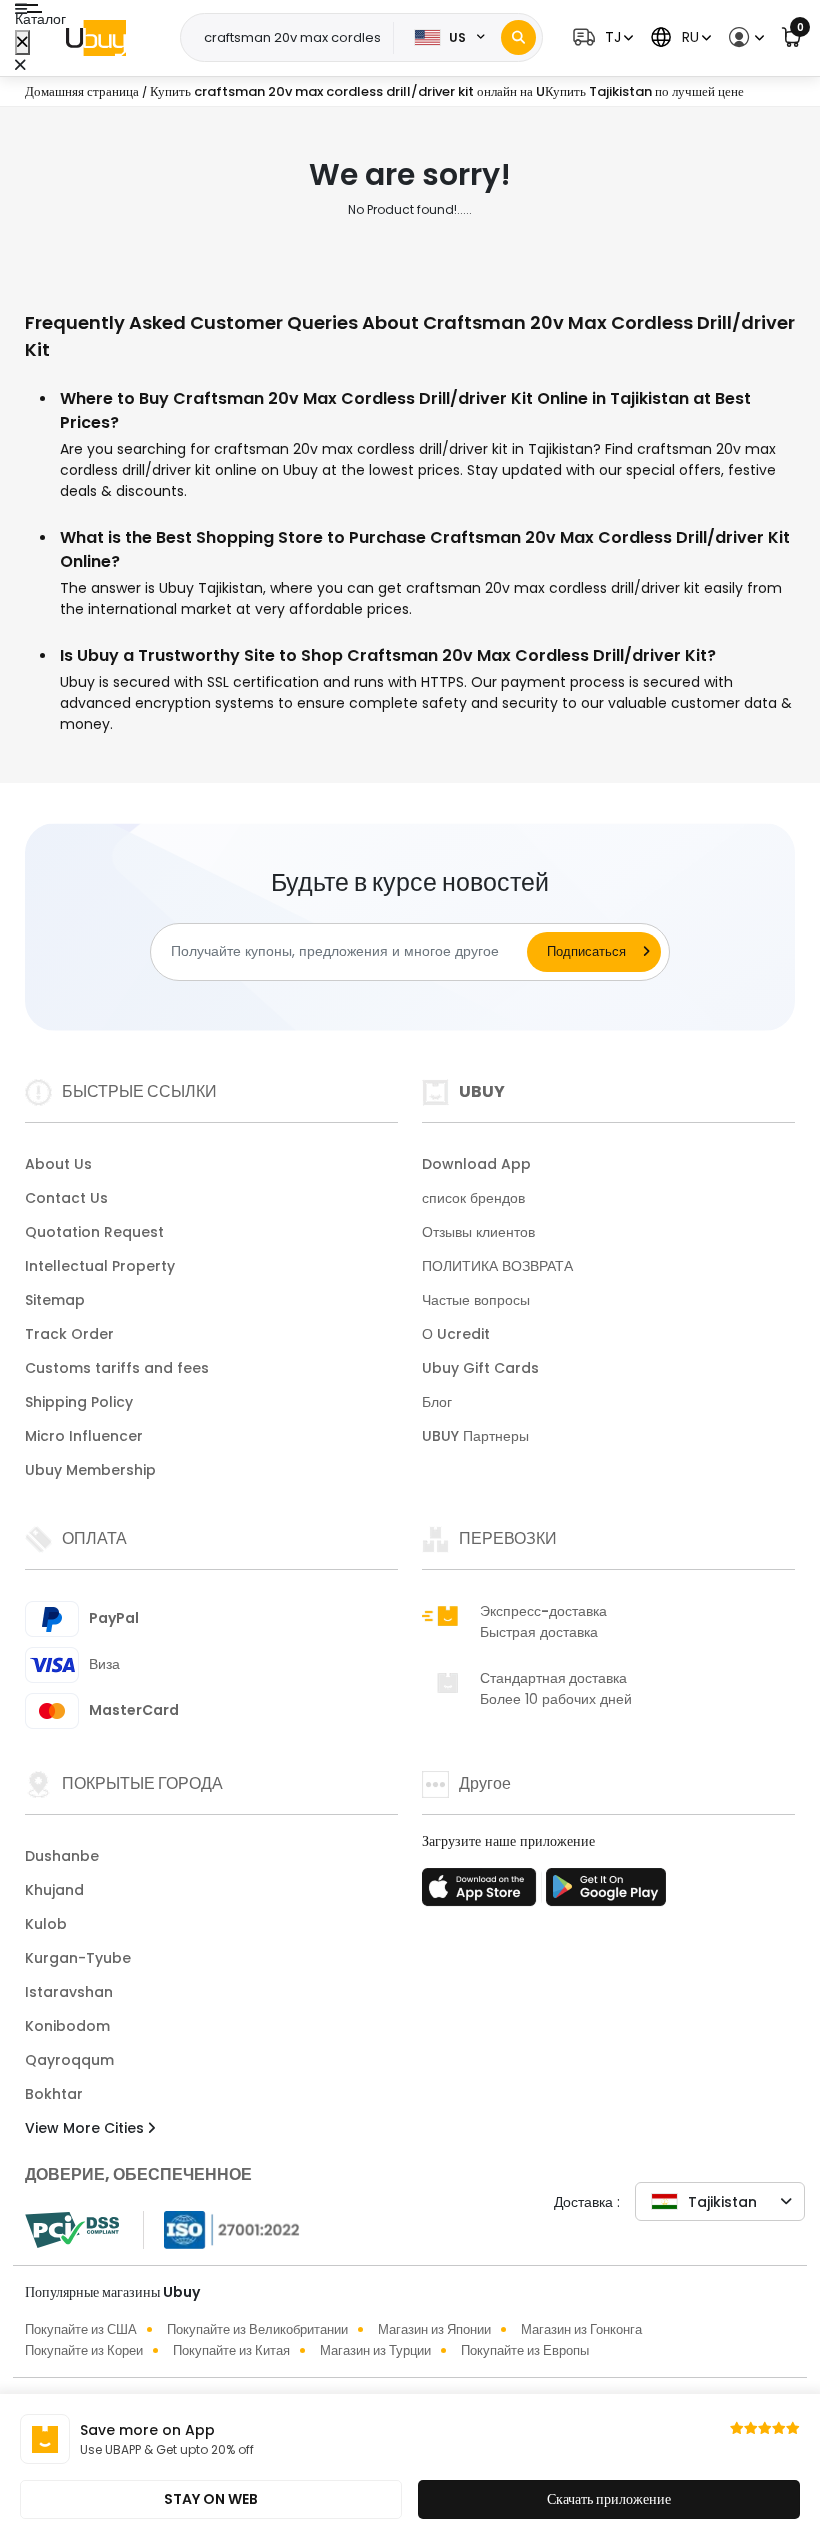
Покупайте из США (81, 2329)
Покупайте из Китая (231, 2350)
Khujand (54, 1890)
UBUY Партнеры (475, 1436)
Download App (476, 1164)
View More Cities (86, 2128)
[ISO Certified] (222, 2228)
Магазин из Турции (375, 2350)
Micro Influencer (84, 1436)
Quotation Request (94, 1232)
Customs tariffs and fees (117, 1368)
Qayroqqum (69, 2060)
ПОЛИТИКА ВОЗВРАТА (497, 1266)
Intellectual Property (100, 1266)
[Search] (518, 37)
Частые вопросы (476, 1300)
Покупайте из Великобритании (257, 2329)
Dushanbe (62, 1856)
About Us (58, 1164)
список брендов (473, 1198)
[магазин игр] (606, 1893)
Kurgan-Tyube (78, 1958)
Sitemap (55, 1300)
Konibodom (67, 2026)
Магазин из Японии (434, 2329)
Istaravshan (69, 1992)
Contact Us (66, 1198)
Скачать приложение (609, 2499)
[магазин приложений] (482, 1893)
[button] (600, 37)
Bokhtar (54, 2094)
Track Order (69, 1334)
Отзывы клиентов (478, 1232)
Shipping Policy (79, 1402)
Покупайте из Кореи (84, 2350)
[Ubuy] (96, 38)
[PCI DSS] (72, 2230)
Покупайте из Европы (525, 2350)
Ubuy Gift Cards (480, 1368)
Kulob (46, 1924)
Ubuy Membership (90, 1470)
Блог (437, 1402)
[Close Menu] (22, 42)
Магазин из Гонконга (581, 2329)
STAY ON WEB (211, 2499)
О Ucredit (456, 1334)
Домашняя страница (82, 91)
